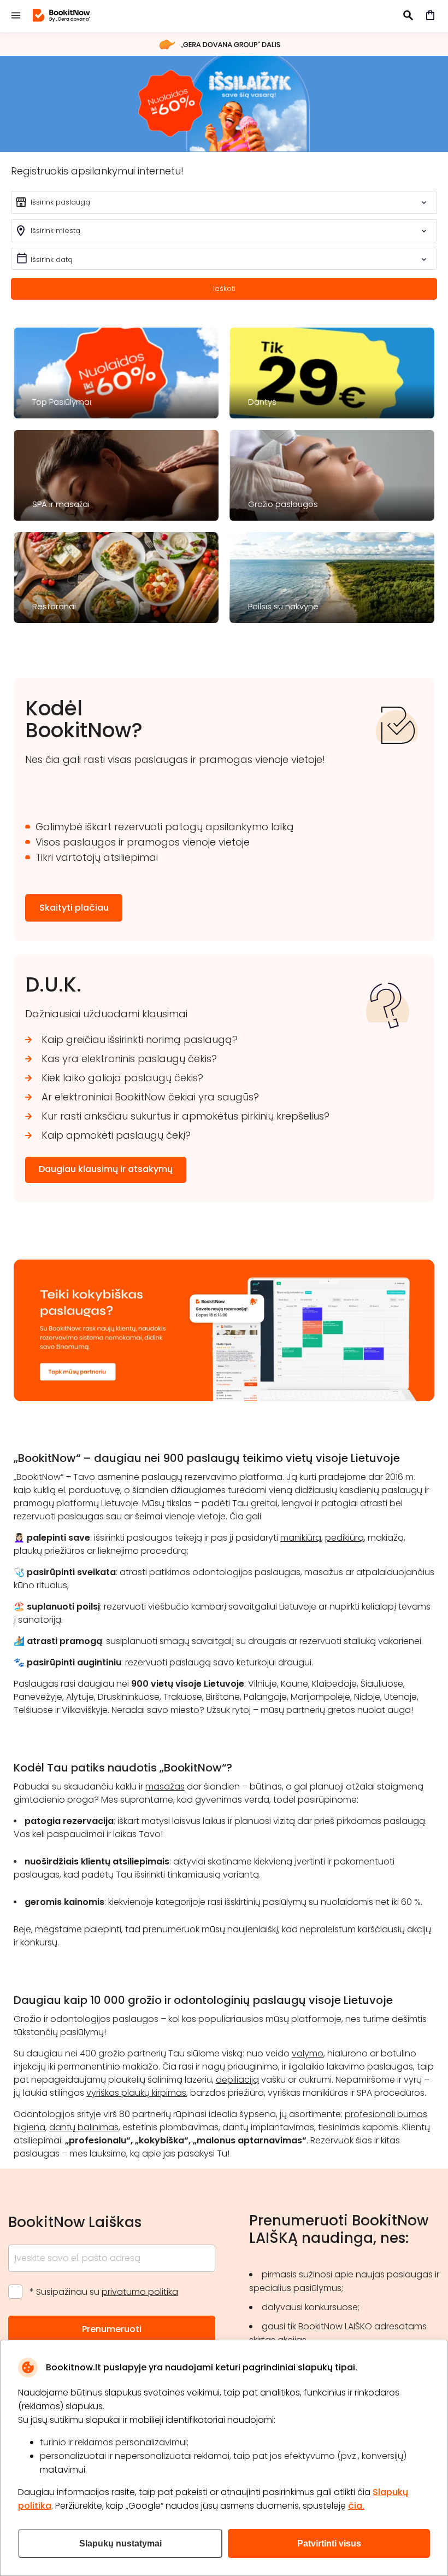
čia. (356, 2506)
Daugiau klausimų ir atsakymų (106, 1169)
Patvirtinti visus (329, 2543)
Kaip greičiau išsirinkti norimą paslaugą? (140, 1039)
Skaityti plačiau (74, 908)
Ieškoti (224, 289)
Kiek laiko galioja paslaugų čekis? (122, 1078)
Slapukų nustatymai (120, 2543)
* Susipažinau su (104, 2292)
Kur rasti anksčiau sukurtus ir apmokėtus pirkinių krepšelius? (185, 1116)
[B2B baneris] (224, 1398)
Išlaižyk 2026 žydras (224, 103)
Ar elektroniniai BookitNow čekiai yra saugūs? (150, 1097)
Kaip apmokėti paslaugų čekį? (116, 1135)
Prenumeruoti (112, 2329)
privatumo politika (140, 2292)
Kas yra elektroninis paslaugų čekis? (129, 1059)
